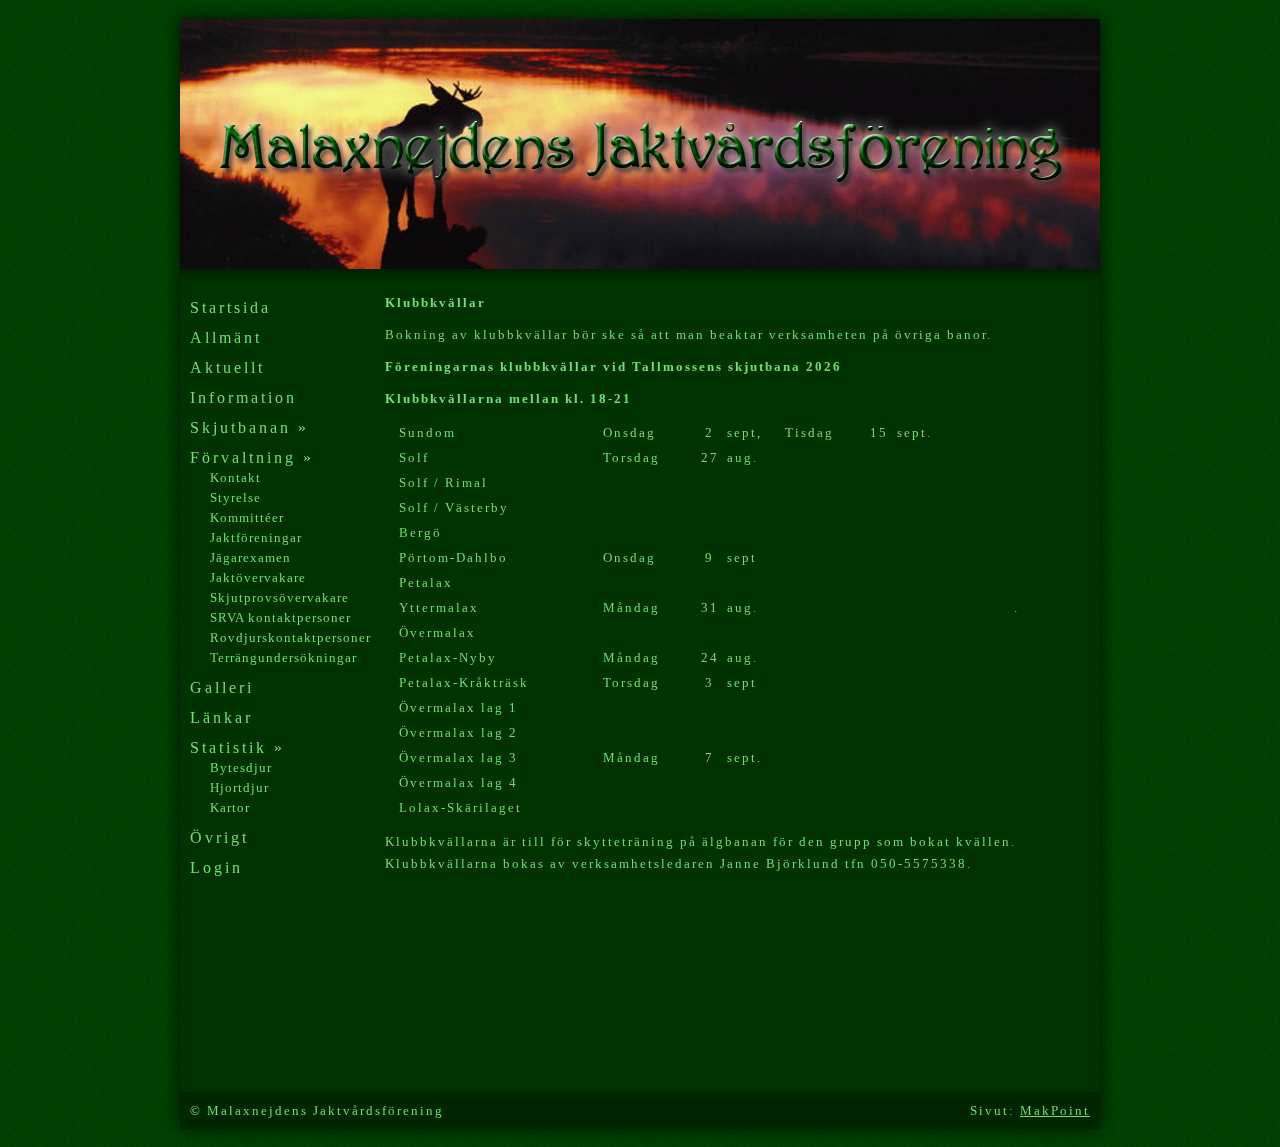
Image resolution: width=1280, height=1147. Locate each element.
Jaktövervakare (258, 577)
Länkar (221, 717)
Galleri (222, 687)
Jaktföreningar (256, 537)
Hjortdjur (239, 787)
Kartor (230, 807)
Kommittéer (247, 517)
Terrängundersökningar (283, 657)
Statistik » (237, 747)
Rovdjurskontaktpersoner (290, 637)
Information (243, 397)
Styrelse (235, 497)
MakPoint (1055, 1110)
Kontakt (235, 477)
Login (216, 867)
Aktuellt (227, 367)
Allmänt (226, 337)
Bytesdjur (241, 767)
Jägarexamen (250, 557)
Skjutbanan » (249, 427)
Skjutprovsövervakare (279, 597)
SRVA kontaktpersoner (280, 617)
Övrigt (219, 837)
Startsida (230, 307)
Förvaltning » (252, 457)
